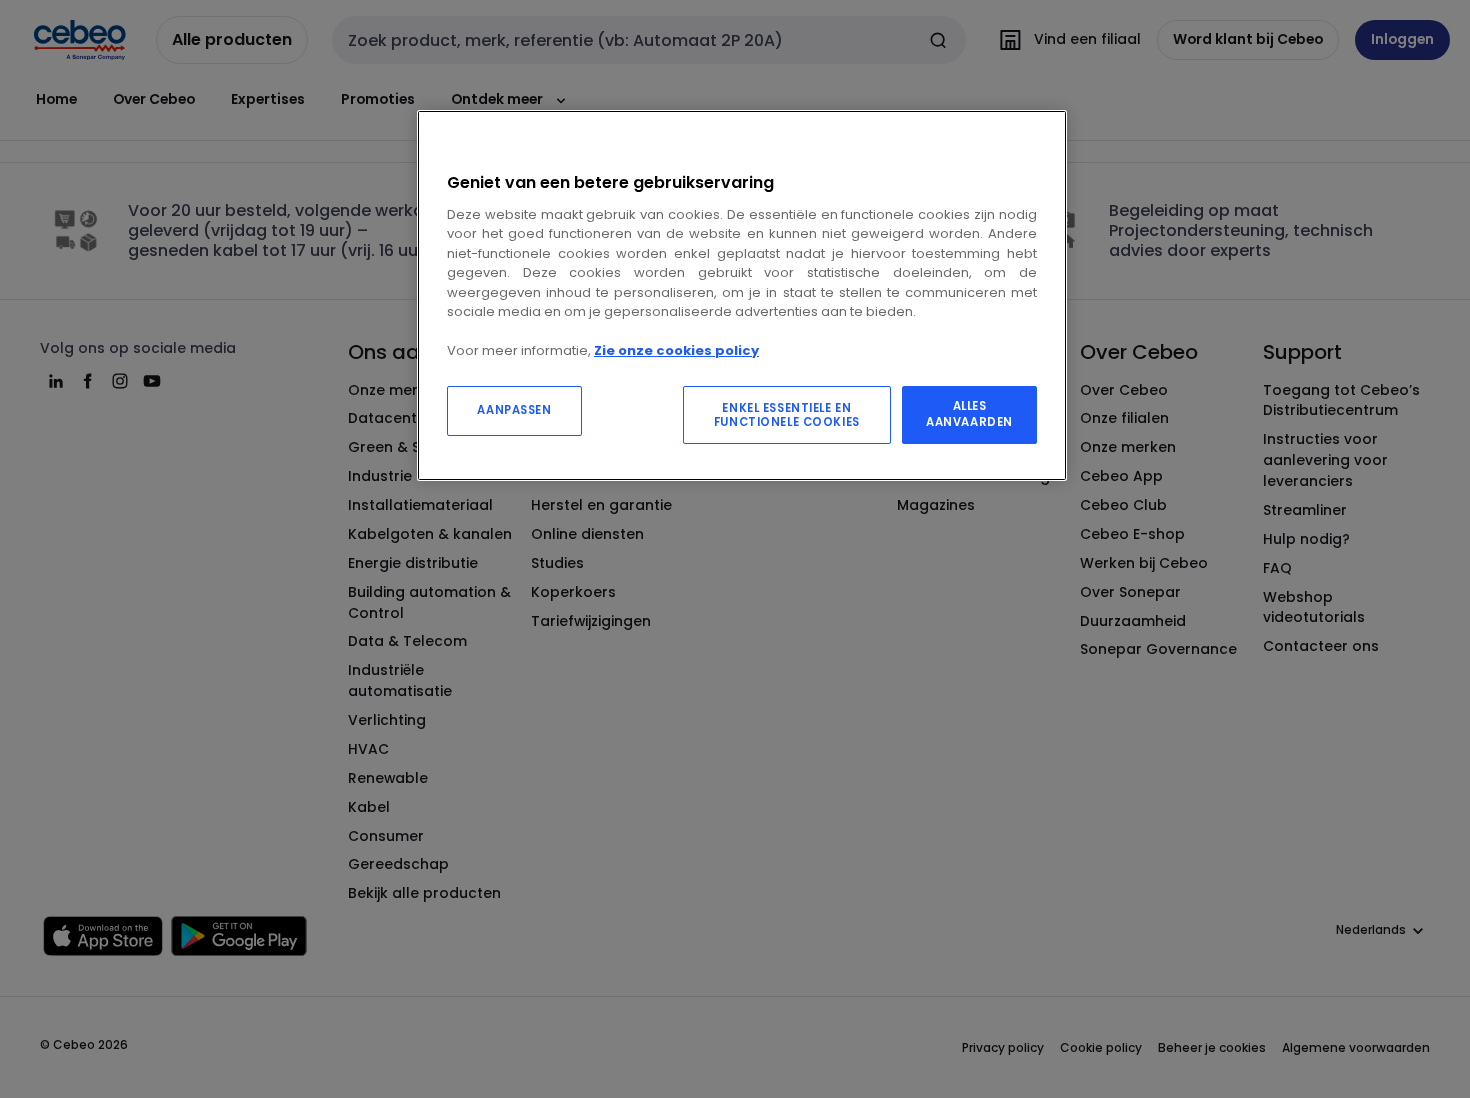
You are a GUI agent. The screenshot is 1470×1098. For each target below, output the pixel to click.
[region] (742, 295)
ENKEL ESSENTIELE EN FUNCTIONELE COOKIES (787, 415)
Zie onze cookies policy (676, 350)
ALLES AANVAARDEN (969, 414)
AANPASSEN (514, 410)
